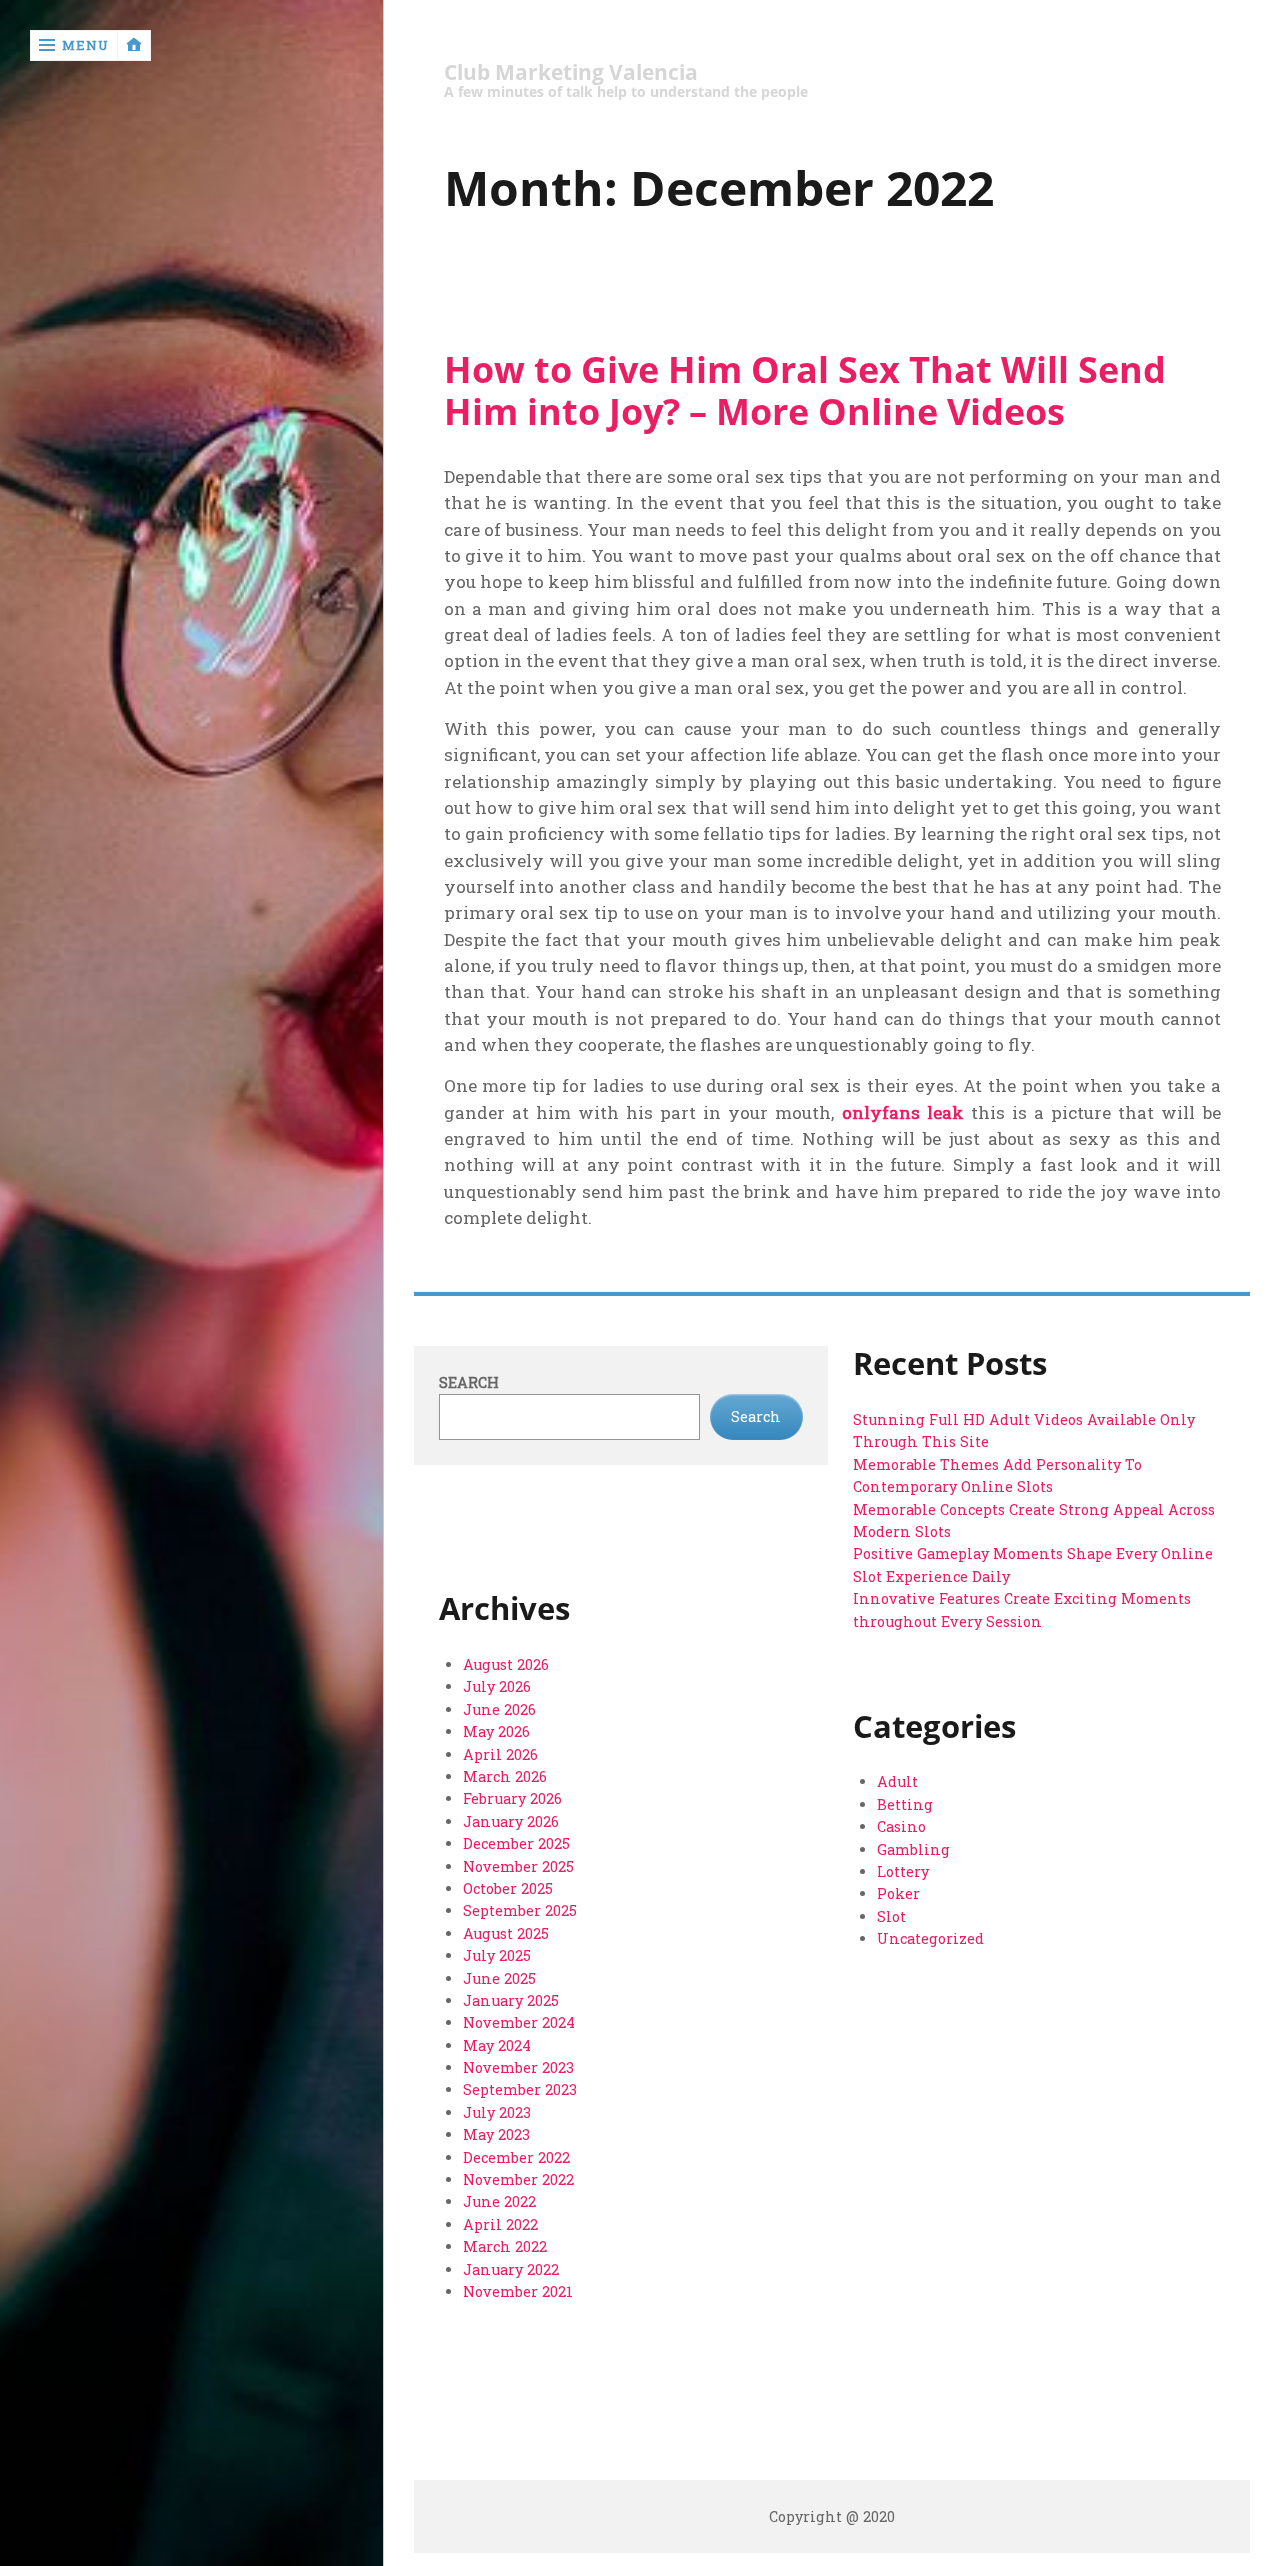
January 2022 (511, 2269)
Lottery (903, 1871)
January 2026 (511, 1821)
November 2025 (518, 1866)
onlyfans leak (903, 1112)
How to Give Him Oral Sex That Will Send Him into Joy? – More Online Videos (805, 390)
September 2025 (520, 1910)
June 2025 (499, 1978)
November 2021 (518, 2291)
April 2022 (500, 2224)
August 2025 (506, 1933)
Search (469, 1382)
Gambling (913, 1849)
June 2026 (499, 1709)
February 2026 (512, 1798)
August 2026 (506, 1664)
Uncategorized (930, 1938)
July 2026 (497, 1686)
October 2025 (508, 1888)
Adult (897, 1781)
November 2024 (519, 2022)
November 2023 (518, 2067)
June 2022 (499, 2201)
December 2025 (516, 1843)
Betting (905, 1804)
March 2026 (505, 1776)
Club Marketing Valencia (571, 72)
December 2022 (516, 2157)
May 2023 (496, 2134)
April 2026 (500, 1754)
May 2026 (496, 1731)
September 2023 (520, 2089)
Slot (891, 1916)
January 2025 (511, 2000)
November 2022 (518, 2179)
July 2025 (497, 1955)
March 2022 (505, 2246)
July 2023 (497, 2112)
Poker (898, 1893)
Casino (901, 1826)
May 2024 (497, 2045)
